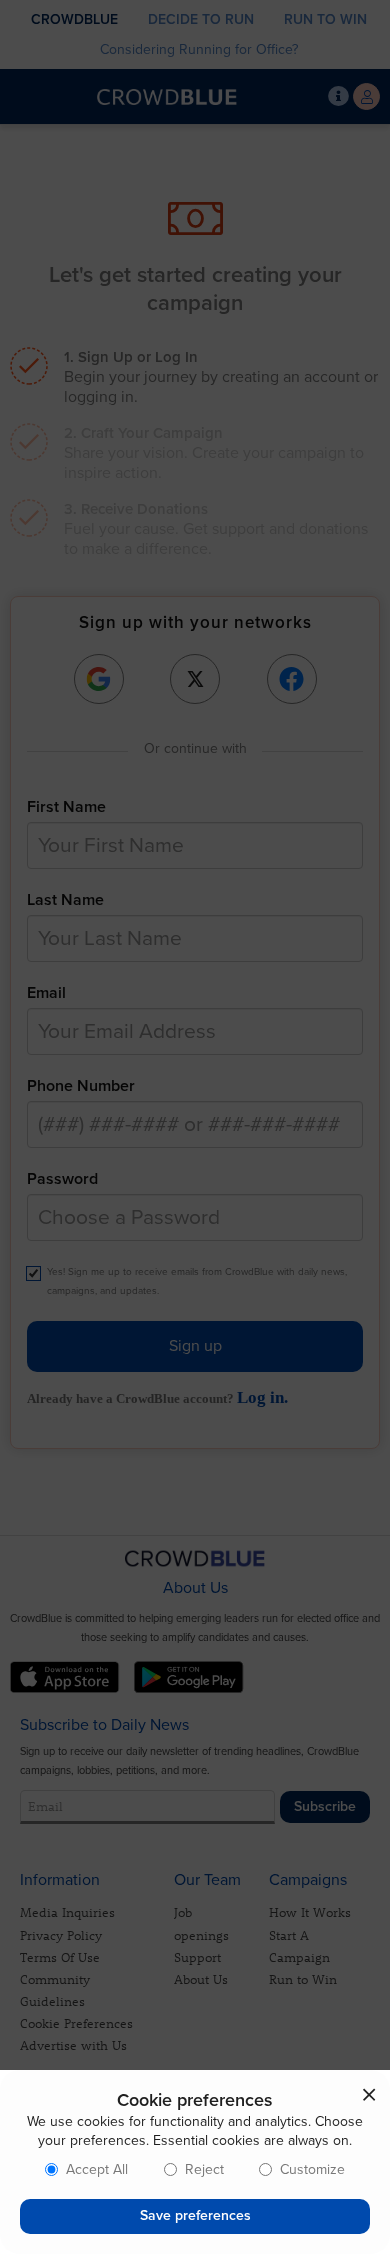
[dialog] (195, 2162)
